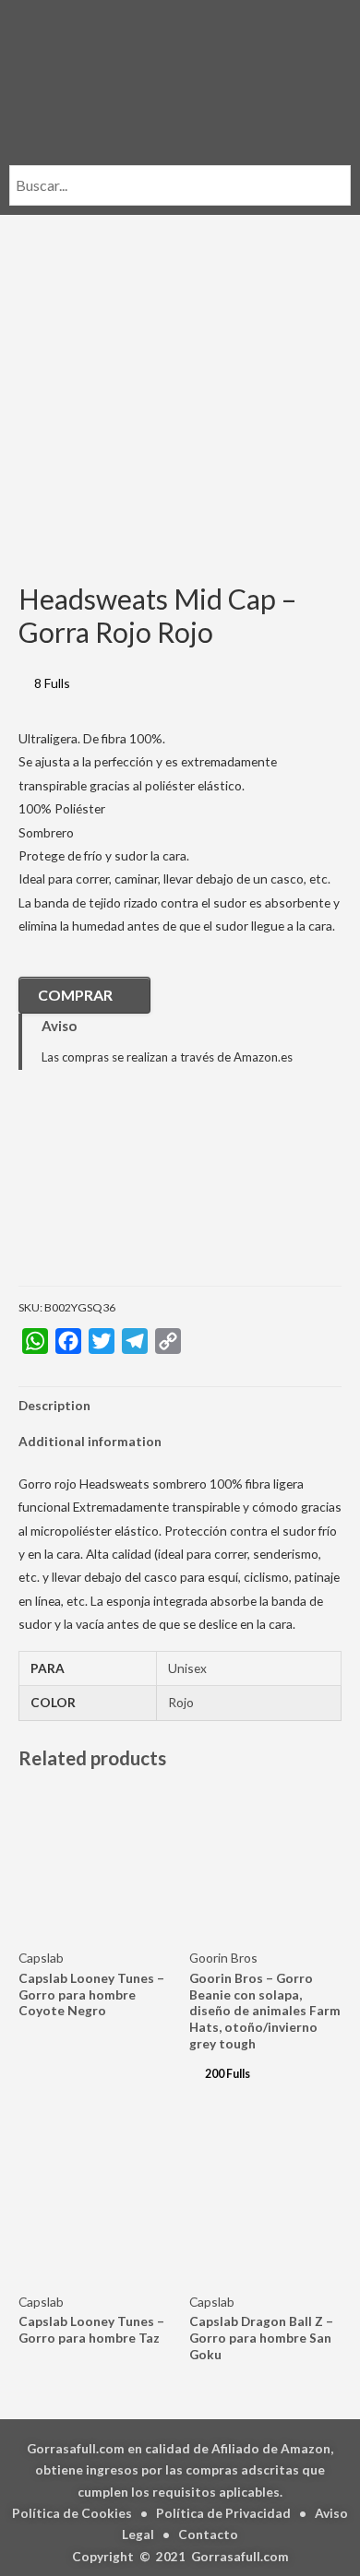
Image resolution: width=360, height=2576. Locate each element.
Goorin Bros (223, 1958)
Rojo (181, 1702)
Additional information (90, 1441)
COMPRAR (75, 995)
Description (54, 1405)
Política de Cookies (72, 2513)
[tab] (180, 1405)
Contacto (208, 2534)
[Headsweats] (111, 1191)
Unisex (187, 1668)
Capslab (41, 1958)
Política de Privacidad (223, 2513)
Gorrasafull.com (240, 2556)
